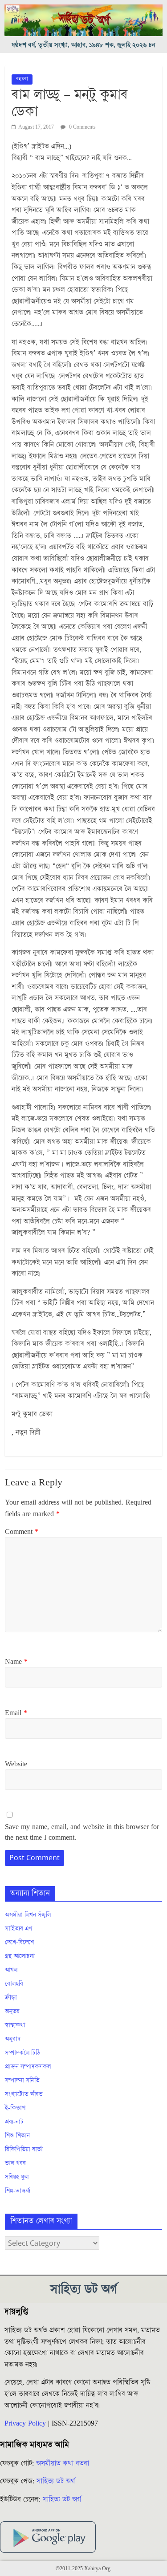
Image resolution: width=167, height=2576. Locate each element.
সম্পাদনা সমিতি (22, 2081)
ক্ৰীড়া (11, 1998)
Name (16, 1662)
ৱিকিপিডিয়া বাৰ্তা (24, 2150)
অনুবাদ (13, 2039)
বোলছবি (14, 1984)
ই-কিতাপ (15, 2108)
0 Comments (82, 127)
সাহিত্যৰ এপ (19, 1929)
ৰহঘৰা (22, 79)
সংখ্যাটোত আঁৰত (24, 2094)
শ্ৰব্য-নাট (14, 2122)
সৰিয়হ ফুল (17, 2177)
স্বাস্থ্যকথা (15, 2025)
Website (16, 1764)
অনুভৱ (12, 2012)
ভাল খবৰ (15, 2163)
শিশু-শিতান (17, 2136)
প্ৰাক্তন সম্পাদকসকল (28, 2067)
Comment (22, 1532)
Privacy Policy (25, 2423)
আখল (11, 1970)
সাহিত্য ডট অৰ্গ (56, 2481)
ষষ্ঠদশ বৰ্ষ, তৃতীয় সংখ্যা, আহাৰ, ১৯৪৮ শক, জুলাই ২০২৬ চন (83, 45)
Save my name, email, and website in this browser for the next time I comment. (82, 1832)
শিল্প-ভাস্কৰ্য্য (18, 2191)
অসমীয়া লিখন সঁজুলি (28, 1915)
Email (16, 1713)
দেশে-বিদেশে (19, 1943)
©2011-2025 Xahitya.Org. (84, 2569)
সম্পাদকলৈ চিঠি (22, 2053)
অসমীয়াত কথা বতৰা (64, 2463)
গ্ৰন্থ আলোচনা (20, 1956)
